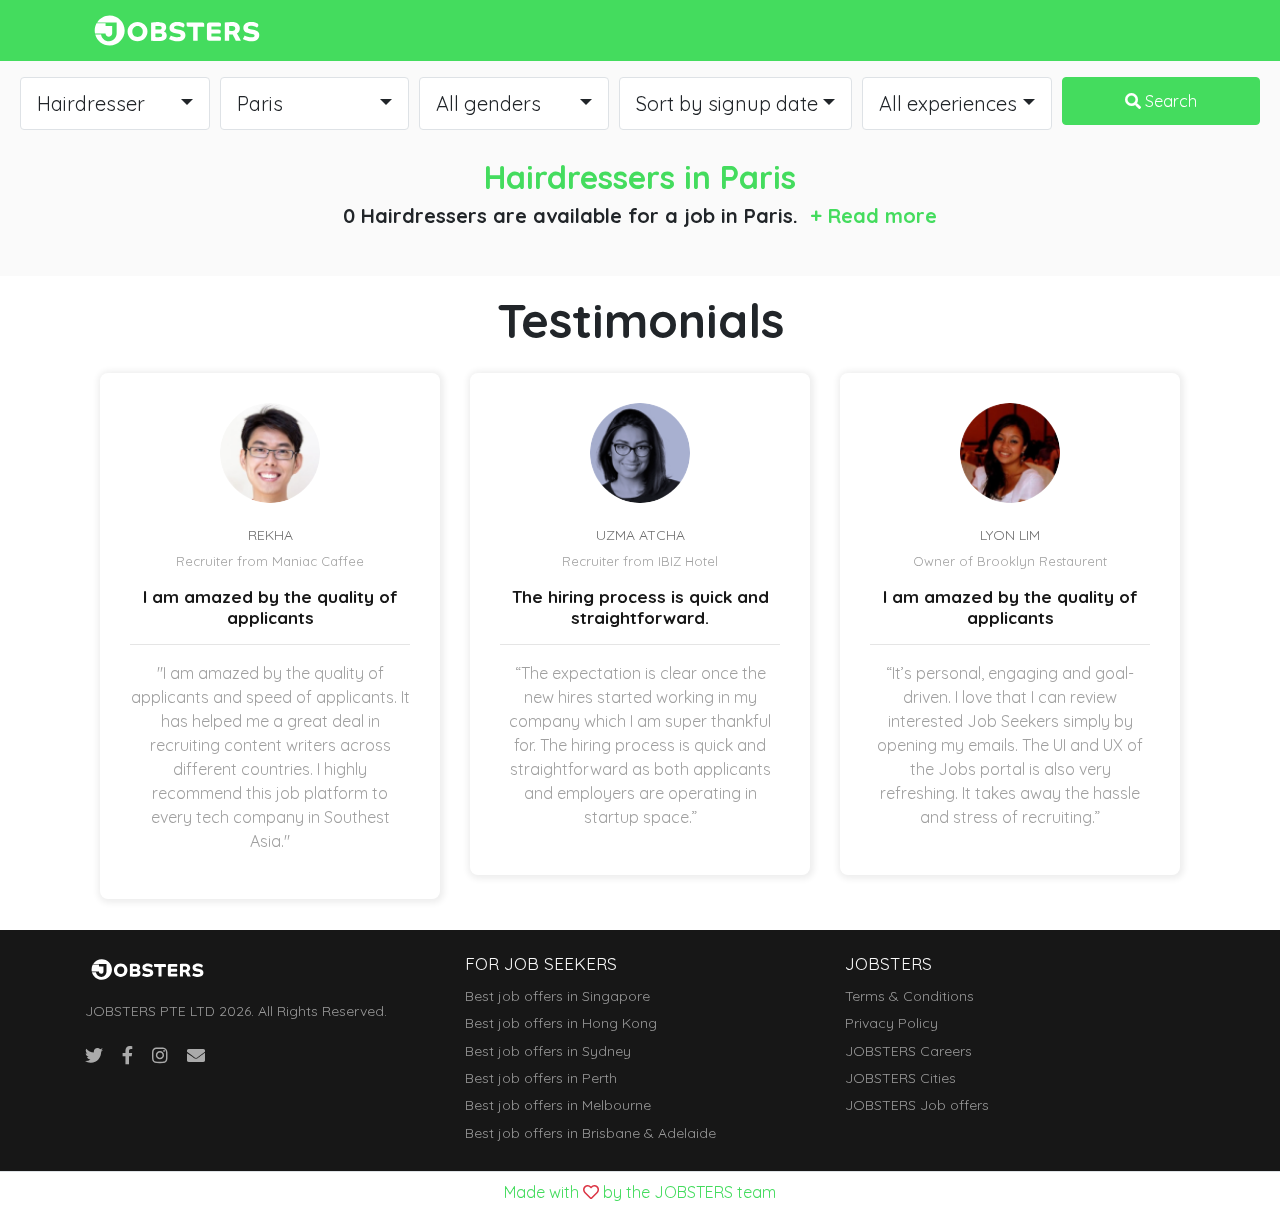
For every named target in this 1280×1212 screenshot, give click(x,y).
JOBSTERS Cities (900, 1078)
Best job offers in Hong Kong (561, 1023)
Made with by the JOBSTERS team (640, 1192)
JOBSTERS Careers (908, 1051)
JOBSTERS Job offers (917, 1105)
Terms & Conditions (909, 996)
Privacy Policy (891, 1023)
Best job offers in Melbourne (558, 1105)
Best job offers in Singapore (557, 996)
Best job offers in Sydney (548, 1051)
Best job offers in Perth (541, 1078)
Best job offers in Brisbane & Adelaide (590, 1133)
